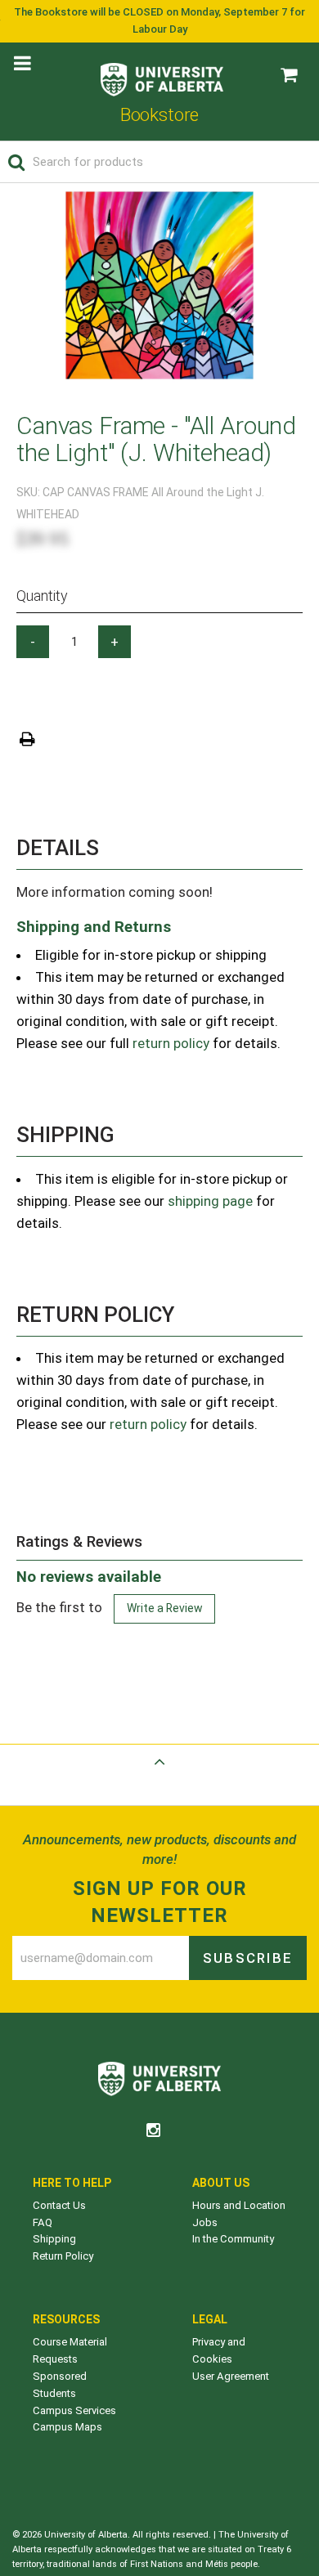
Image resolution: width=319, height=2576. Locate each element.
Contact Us (59, 2205)
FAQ (43, 2222)
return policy (171, 1043)
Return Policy (63, 2256)
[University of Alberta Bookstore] (162, 76)
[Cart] (289, 75)
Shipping (54, 2239)
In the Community (233, 2239)
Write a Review (164, 1608)
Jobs (205, 2222)
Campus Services (74, 2410)
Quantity (42, 596)
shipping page (210, 1201)
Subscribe (248, 1958)
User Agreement (231, 2376)
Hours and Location (239, 2205)
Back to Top (159, 1781)
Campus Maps (67, 2427)
